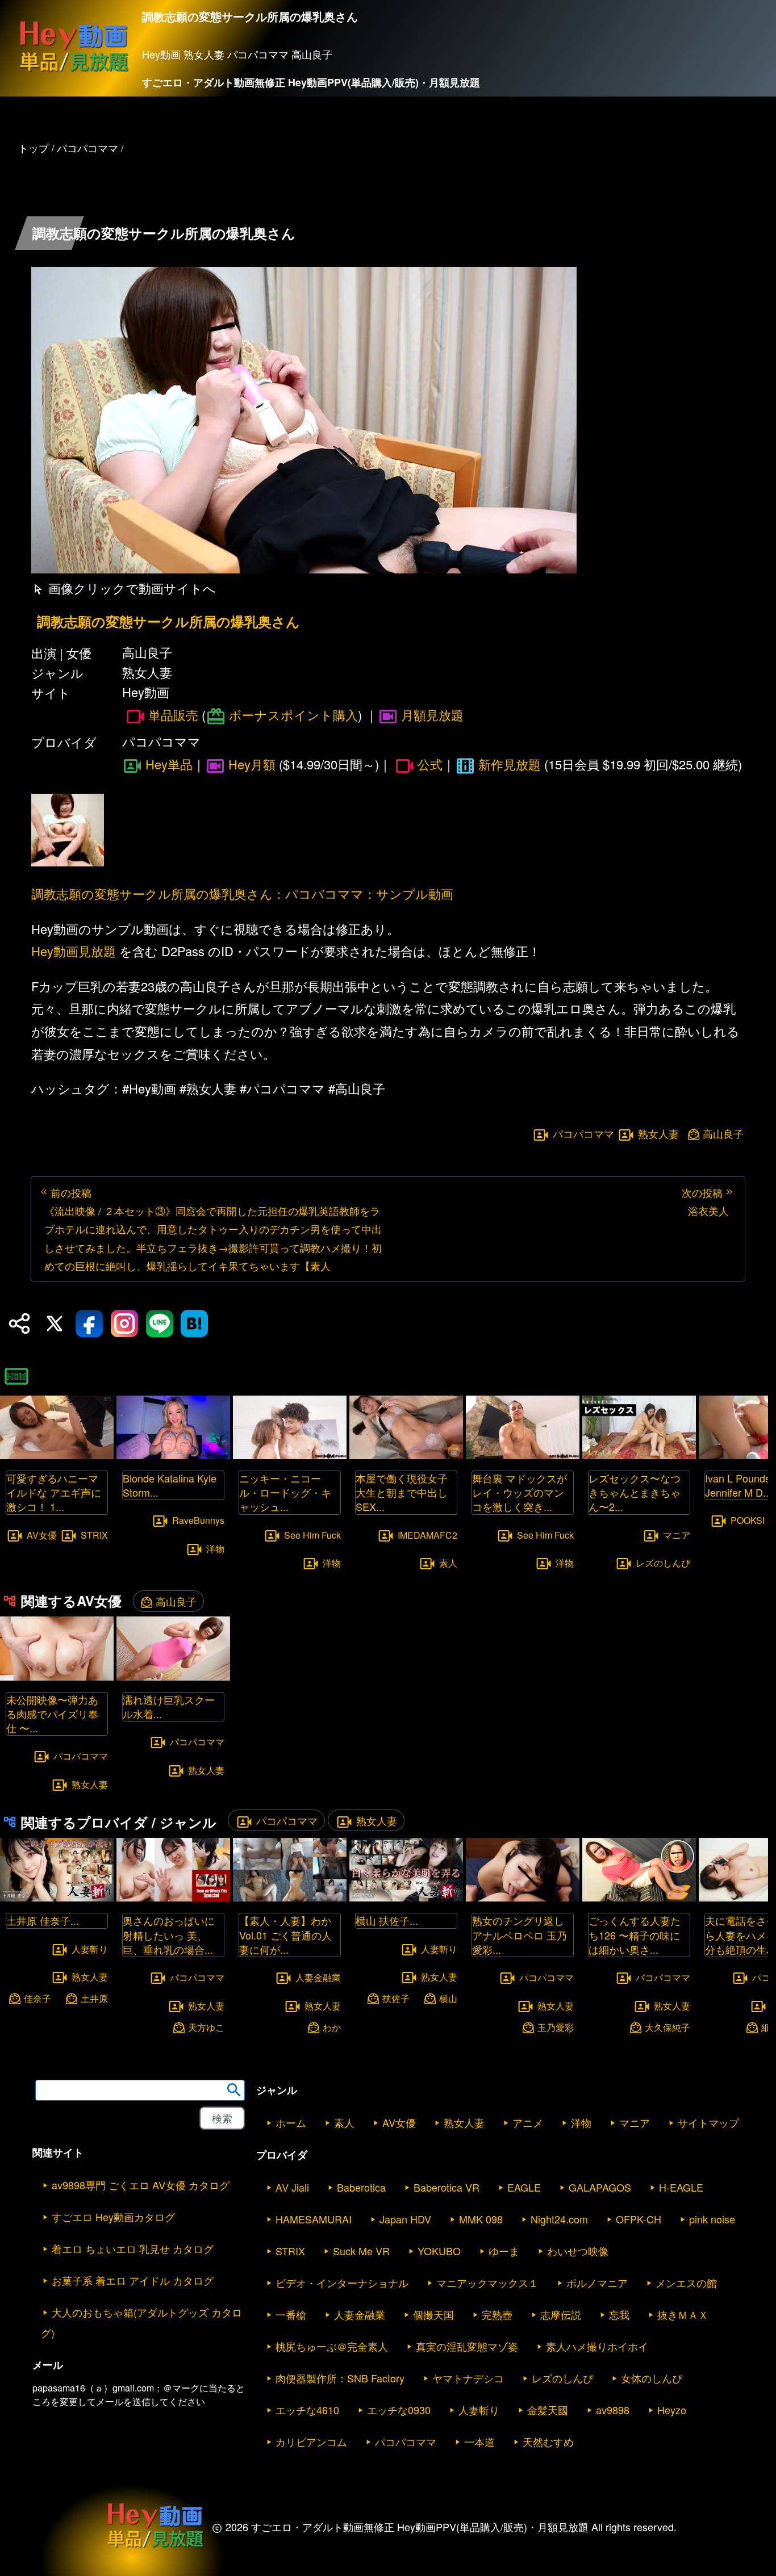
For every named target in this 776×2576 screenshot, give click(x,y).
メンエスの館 (686, 2282)
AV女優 (42, 1534)
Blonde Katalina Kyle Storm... (170, 1485)
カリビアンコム (311, 2441)
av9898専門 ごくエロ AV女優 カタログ (141, 2185)
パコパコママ (583, 1133)
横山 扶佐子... (387, 1920)
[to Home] (74, 71)
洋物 (215, 1549)
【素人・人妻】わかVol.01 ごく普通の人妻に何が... (285, 1934)
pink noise (712, 2219)
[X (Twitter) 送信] (55, 1323)
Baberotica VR (447, 2187)
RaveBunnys (198, 1520)
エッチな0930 (399, 2410)
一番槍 (291, 2314)
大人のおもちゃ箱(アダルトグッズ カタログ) (141, 2322)
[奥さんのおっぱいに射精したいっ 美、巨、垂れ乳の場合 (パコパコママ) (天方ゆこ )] (173, 1898)
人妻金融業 (318, 1977)
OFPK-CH (639, 2219)
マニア (677, 1534)
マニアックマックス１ (487, 2282)
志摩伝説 (561, 2314)
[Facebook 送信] (89, 1323)
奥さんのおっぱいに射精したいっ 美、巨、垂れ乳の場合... (169, 1934)
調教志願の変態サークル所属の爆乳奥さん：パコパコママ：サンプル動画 (242, 893)
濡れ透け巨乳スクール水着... (169, 1706)
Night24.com (559, 2219)
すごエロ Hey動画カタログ (113, 2217)
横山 (448, 1998)
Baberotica (361, 2187)
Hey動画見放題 (74, 951)
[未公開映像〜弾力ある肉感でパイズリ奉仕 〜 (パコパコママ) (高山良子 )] (57, 1677)
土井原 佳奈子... (43, 1920)
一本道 (479, 2441)
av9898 (613, 2410)
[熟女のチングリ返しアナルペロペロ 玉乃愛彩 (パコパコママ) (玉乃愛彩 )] (523, 1898)
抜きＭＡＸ (683, 2314)
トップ (34, 148)
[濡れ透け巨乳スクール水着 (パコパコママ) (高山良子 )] (173, 1677)
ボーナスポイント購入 (293, 715)
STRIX (94, 1534)
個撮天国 (433, 2314)
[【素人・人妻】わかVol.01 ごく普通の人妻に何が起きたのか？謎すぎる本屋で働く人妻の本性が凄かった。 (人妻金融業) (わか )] (290, 1898)
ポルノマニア (597, 2282)
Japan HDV (405, 2219)
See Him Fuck (312, 1534)
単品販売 (173, 715)
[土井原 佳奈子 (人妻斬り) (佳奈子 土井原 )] (57, 1898)
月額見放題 (432, 715)
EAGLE (524, 2187)
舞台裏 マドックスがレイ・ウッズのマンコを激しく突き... (520, 1492)
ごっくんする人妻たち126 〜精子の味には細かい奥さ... (635, 1934)
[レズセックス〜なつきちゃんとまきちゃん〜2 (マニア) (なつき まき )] (639, 1455)
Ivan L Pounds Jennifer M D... (738, 1485)
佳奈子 (37, 1998)
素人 (448, 1563)
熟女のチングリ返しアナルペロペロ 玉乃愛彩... (520, 1934)
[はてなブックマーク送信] (194, 1323)
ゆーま (504, 2251)
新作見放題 (510, 764)
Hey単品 (169, 764)
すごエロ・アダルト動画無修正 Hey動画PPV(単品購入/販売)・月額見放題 (311, 82)
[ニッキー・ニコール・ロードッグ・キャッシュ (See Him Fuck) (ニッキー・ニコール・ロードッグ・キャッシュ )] (290, 1455)
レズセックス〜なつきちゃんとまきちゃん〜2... (635, 1492)
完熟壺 (497, 2314)
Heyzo (672, 2410)
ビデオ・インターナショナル (342, 2282)
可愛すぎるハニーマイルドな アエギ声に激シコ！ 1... (54, 1492)
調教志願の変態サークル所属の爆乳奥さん (168, 621)
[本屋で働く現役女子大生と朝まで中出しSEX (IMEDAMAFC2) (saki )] (406, 1455)
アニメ (528, 2122)
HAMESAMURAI (314, 2219)
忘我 (619, 2314)
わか (332, 2027)
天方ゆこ (206, 2027)
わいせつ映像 (578, 2251)
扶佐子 (396, 1998)
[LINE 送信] (160, 1323)
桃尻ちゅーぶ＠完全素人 (332, 2346)
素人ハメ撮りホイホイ (597, 2346)
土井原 (94, 1998)
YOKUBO (439, 2251)
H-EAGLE (681, 2187)
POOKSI (748, 1520)
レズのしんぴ (663, 1563)
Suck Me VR (361, 2251)
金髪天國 (548, 2410)
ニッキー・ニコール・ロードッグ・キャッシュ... (285, 1492)
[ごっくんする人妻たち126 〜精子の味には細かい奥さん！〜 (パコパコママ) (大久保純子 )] (639, 1898)
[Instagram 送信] (124, 1323)
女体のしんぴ (652, 2378)
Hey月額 (252, 764)
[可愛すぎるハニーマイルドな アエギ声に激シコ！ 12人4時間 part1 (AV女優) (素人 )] (57, 1455)
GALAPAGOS (600, 2187)
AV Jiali (292, 2187)
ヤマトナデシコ (468, 2378)
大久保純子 (667, 2027)
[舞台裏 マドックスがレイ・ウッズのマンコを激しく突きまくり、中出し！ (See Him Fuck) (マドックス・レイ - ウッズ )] (523, 1455)
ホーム (291, 2122)
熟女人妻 (658, 1133)
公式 (430, 764)
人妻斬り (90, 1948)
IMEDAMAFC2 (427, 1534)
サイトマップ (708, 2122)
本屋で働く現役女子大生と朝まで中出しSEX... (402, 1492)
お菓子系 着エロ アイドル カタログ (133, 2280)
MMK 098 (481, 2219)
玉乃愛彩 (556, 2027)
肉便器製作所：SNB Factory (340, 2378)
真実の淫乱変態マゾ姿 (467, 2346)
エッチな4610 (307, 2410)
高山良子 (723, 1134)
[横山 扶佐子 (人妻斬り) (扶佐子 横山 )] (406, 1898)
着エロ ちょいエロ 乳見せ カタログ (133, 2248)
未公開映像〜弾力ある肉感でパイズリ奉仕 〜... (52, 1714)
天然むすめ (548, 2441)
